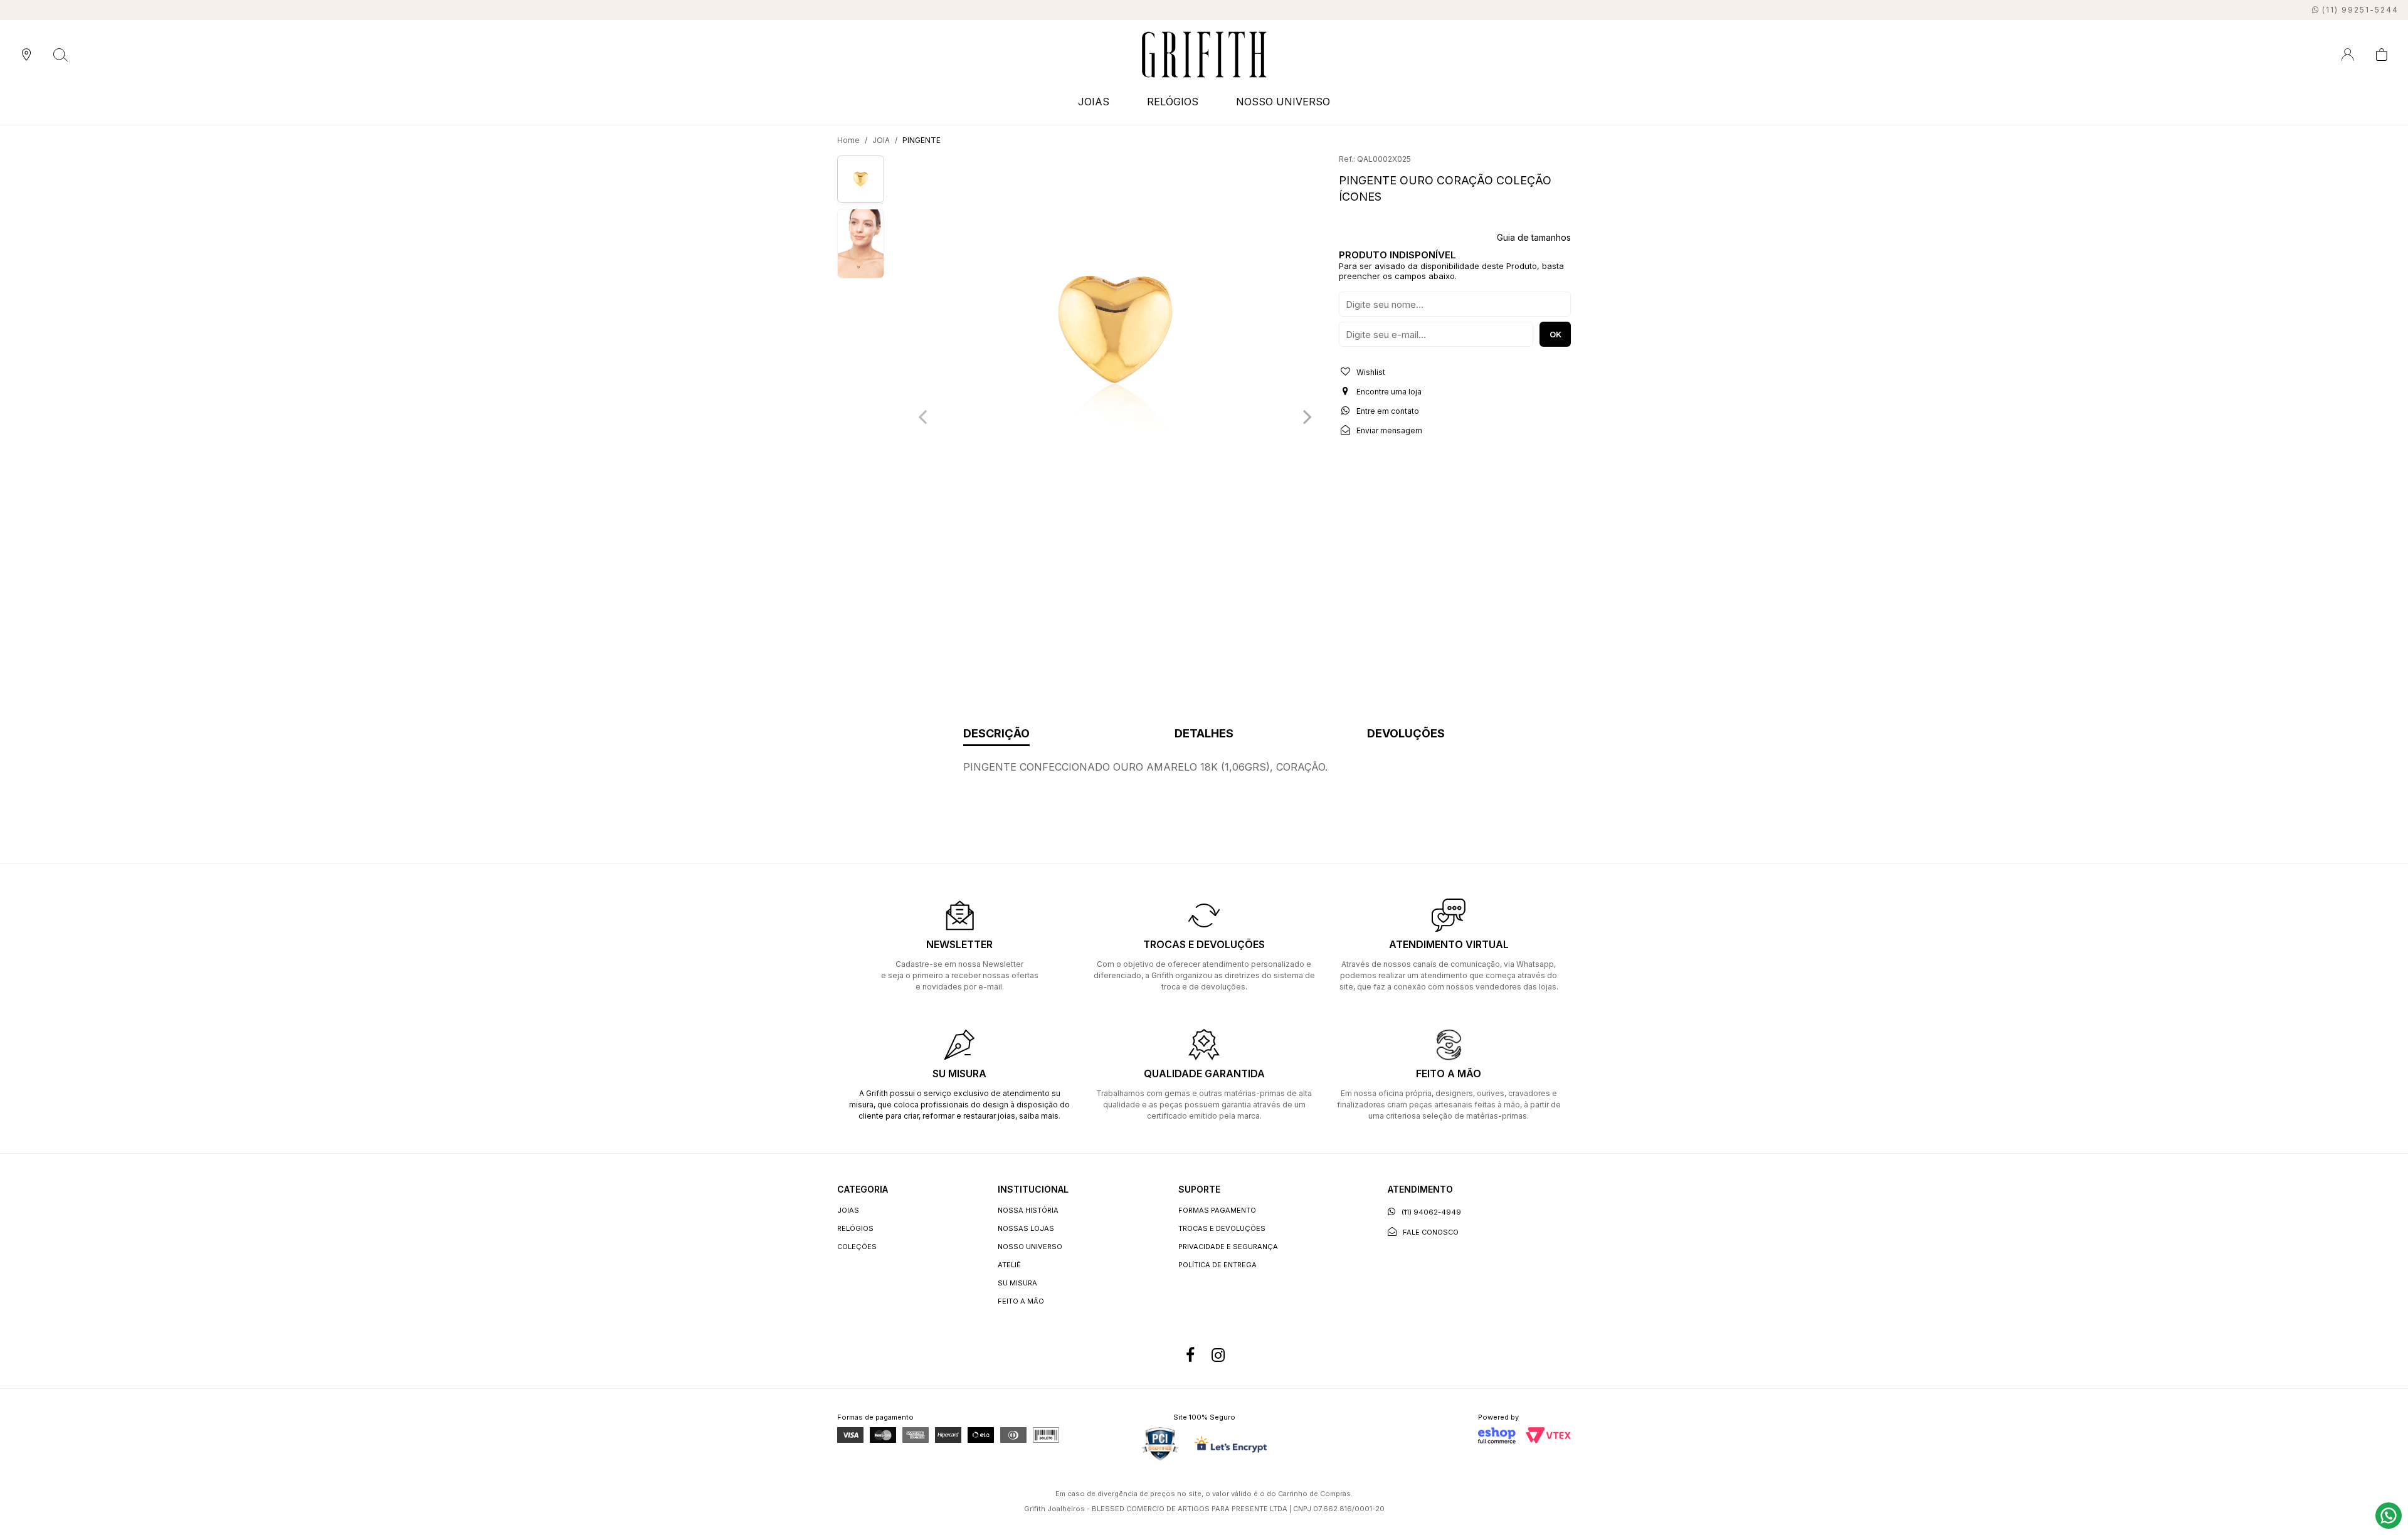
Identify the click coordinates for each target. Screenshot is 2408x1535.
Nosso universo (1030, 1247)
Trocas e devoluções (1222, 1228)
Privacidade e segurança (1228, 1247)
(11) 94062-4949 (1431, 1212)
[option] (1115, 330)
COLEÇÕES (857, 1247)
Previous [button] (922, 416)
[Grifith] (1204, 55)
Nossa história (1028, 1210)
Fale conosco (1431, 1232)
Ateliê (1009, 1265)
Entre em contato (1387, 411)
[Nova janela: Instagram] (1218, 1356)
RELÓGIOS (855, 1228)
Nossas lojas (1026, 1228)
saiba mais (1039, 1116)
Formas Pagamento (1217, 1210)
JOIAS (848, 1210)
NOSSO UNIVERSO (1283, 102)
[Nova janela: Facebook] (1190, 1356)
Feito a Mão (1021, 1301)
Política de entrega (1217, 1265)
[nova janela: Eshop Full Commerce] (1497, 1435)
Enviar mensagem (1388, 430)
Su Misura (1017, 1283)
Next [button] (1307, 416)
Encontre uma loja (1388, 392)
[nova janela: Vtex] (1548, 1435)
